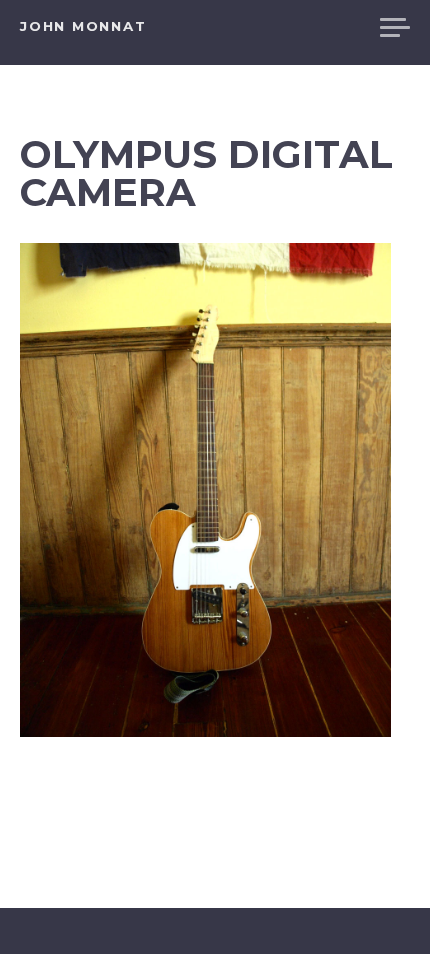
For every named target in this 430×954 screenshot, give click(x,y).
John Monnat (83, 26)
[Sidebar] (395, 29)
